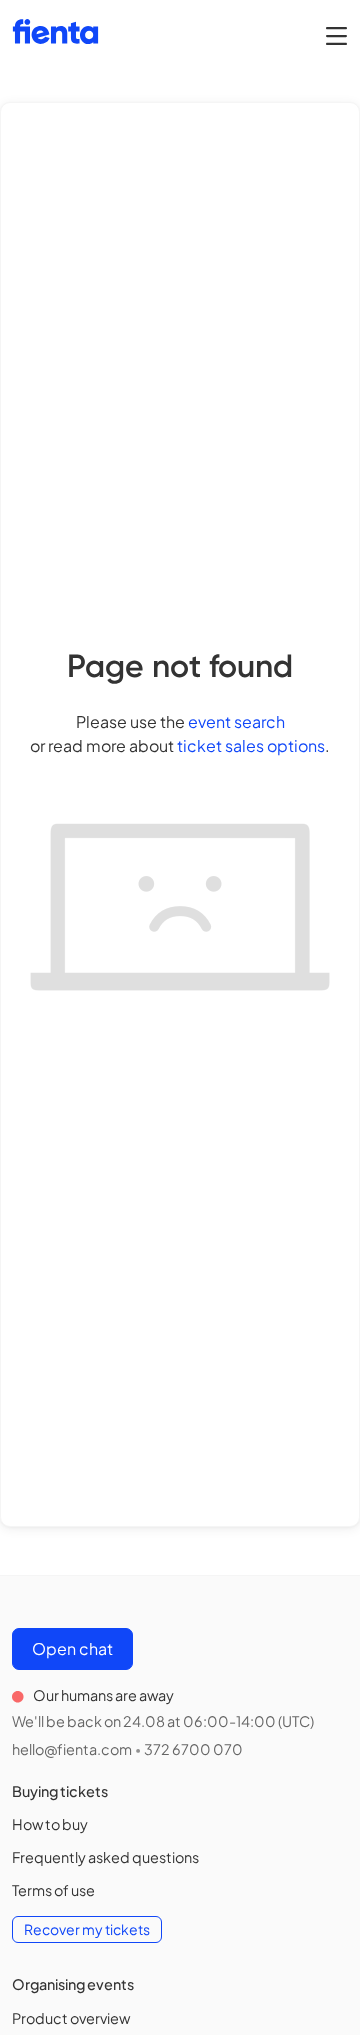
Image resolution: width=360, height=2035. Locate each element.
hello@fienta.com (72, 1749)
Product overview (71, 2018)
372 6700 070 (193, 1749)
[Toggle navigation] (336, 35)
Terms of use (53, 1890)
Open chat (72, 1648)
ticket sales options (251, 745)
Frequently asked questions (105, 1857)
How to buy (50, 1824)
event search (236, 721)
